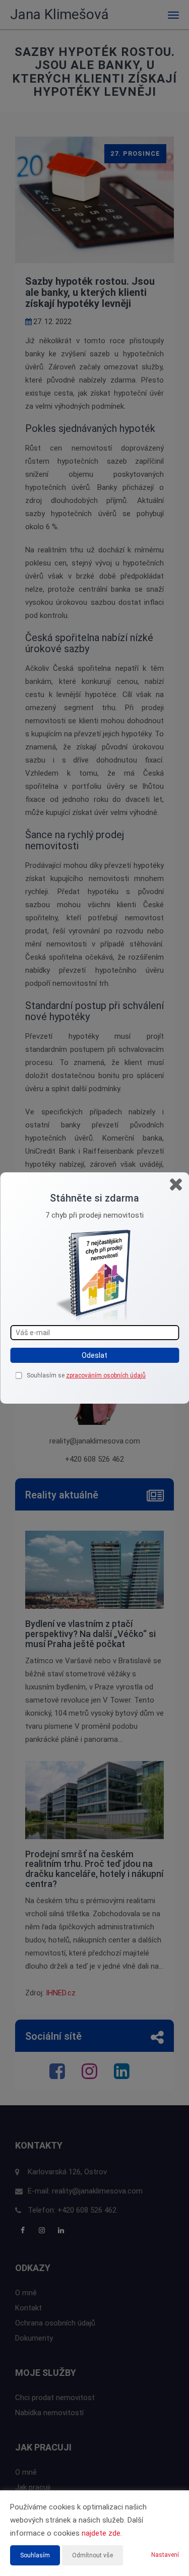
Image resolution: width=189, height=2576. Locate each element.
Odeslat (94, 1355)
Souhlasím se (46, 1375)
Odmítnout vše (92, 2555)
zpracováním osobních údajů (106, 1375)
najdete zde (101, 2533)
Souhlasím (35, 2555)
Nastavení (165, 2555)
